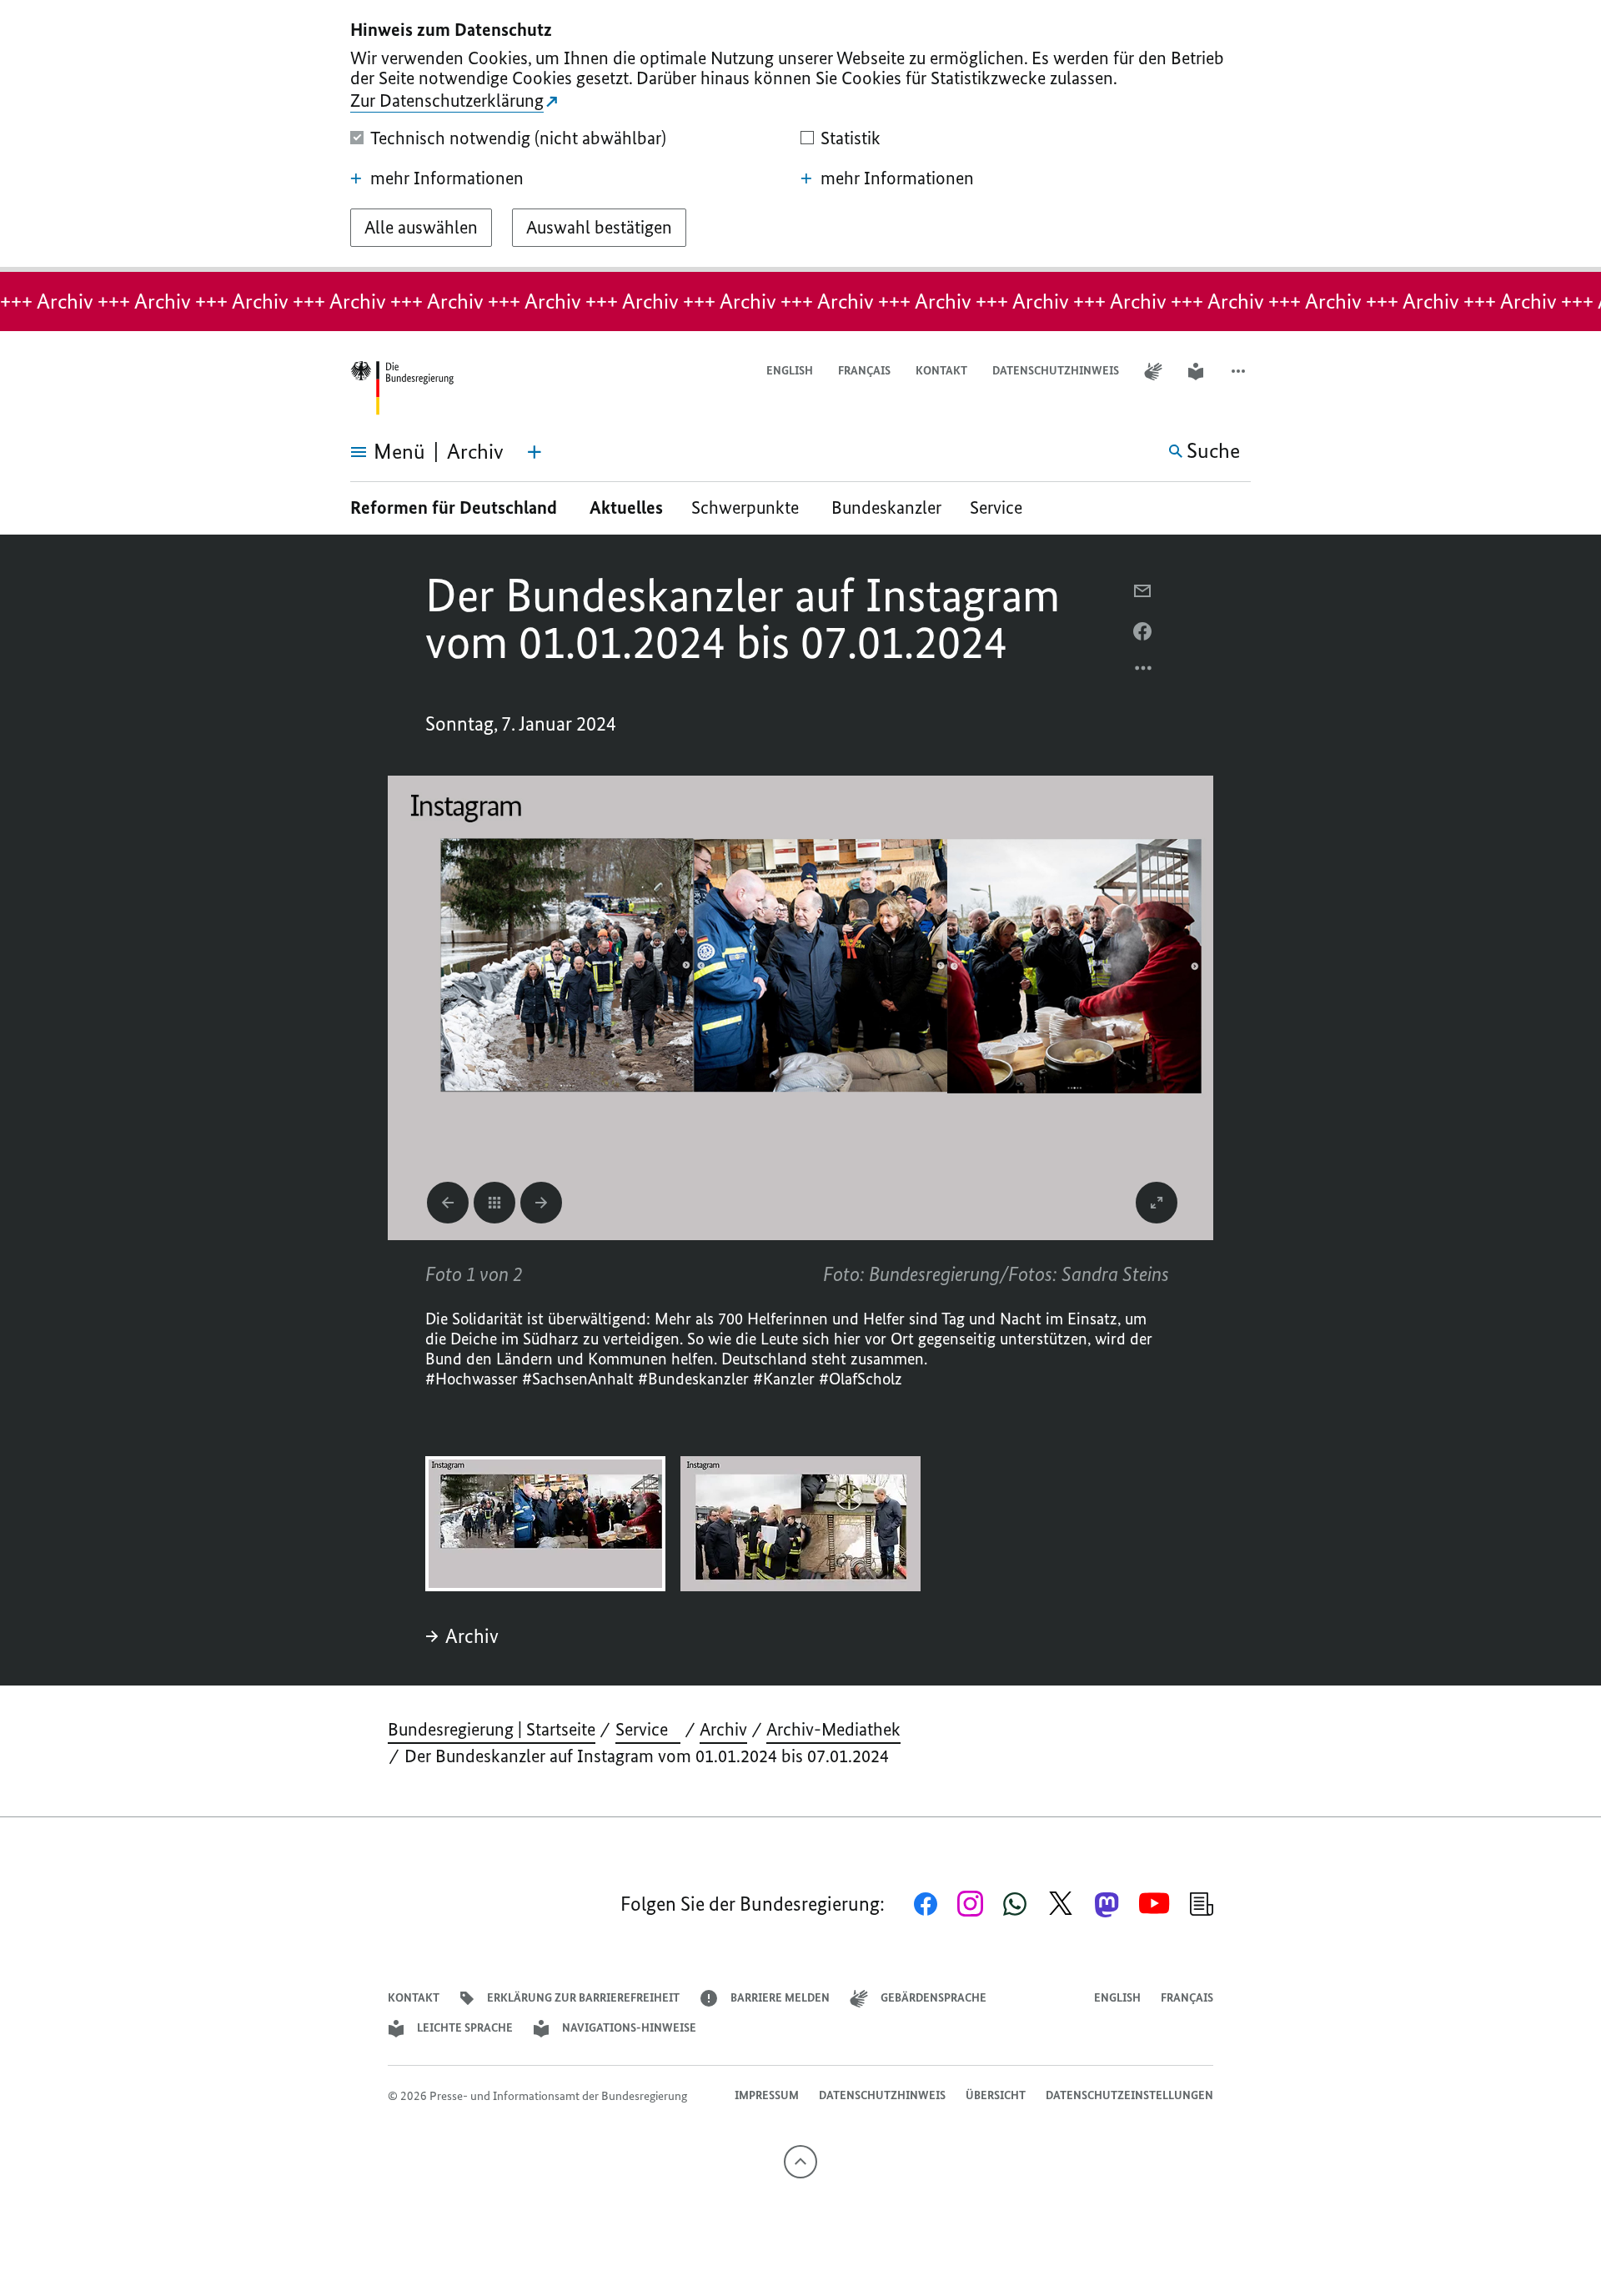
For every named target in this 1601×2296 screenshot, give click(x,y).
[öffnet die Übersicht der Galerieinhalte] (494, 1203)
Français (864, 371)
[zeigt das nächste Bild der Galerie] (541, 1203)
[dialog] (800, 136)
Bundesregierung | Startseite (492, 1729)
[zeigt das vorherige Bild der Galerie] (448, 1203)
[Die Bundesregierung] (402, 388)
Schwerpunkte (747, 507)
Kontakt (941, 371)
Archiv (472, 1636)
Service (1002, 507)
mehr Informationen (447, 178)
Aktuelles (626, 507)
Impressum (767, 2095)
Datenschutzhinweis (1056, 371)
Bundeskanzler (886, 507)
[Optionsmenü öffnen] (1144, 672)
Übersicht (996, 2095)
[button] (1240, 372)
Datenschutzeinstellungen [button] (1129, 2095)
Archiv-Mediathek (833, 1729)
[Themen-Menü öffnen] (535, 452)
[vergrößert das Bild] (1157, 1203)
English (790, 371)
